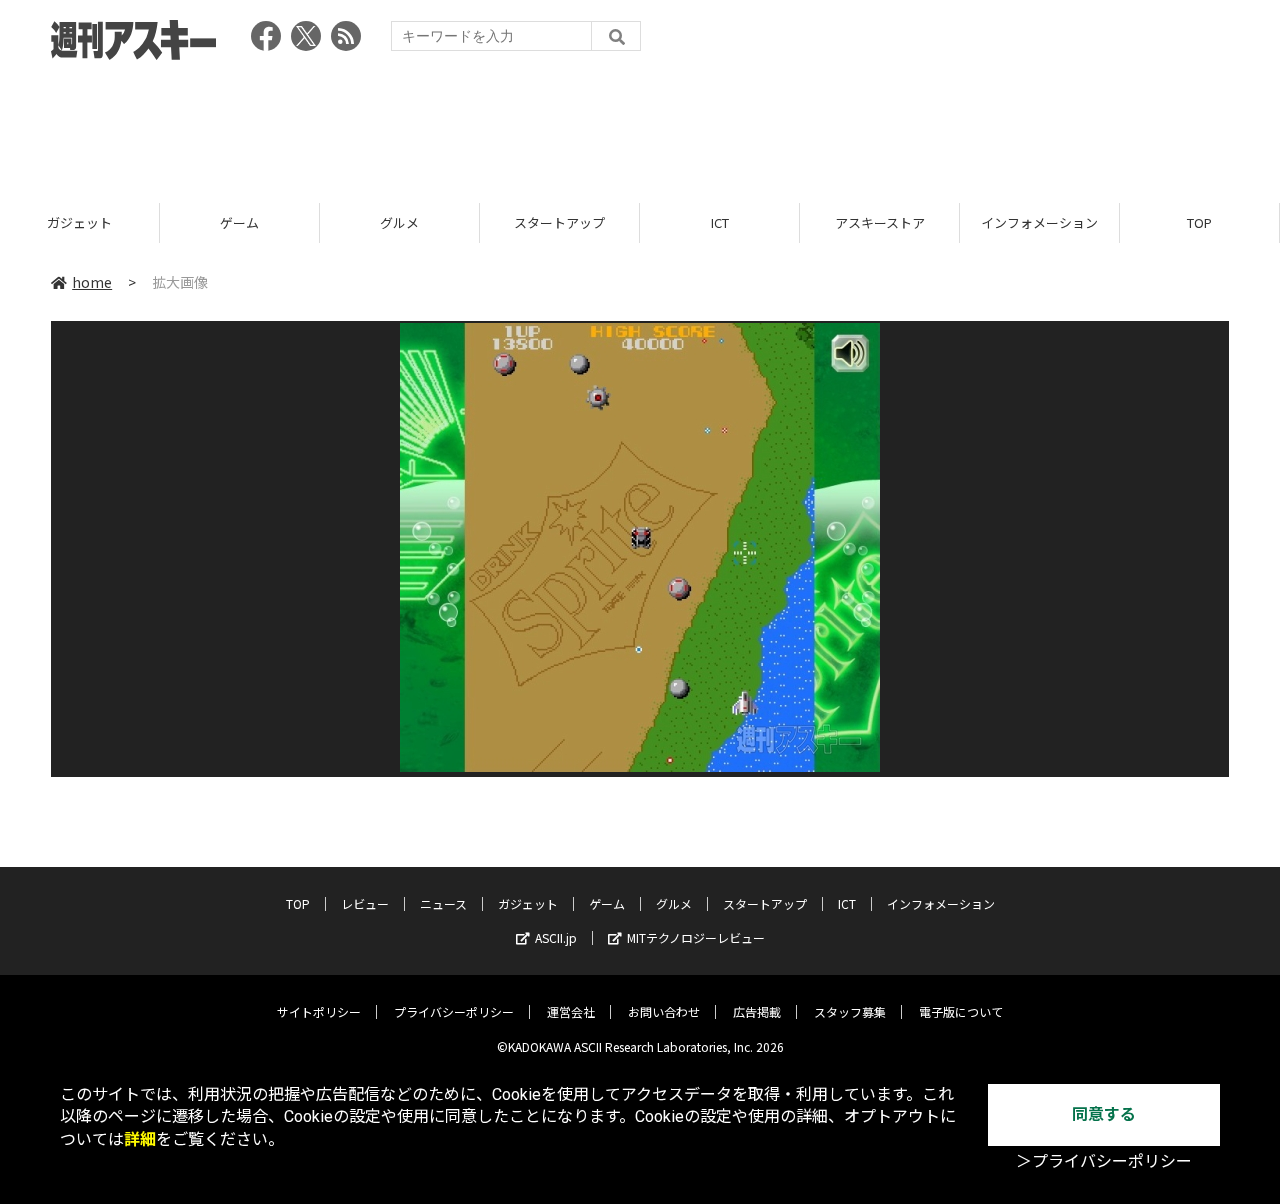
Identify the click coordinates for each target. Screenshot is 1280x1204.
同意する (1104, 1114)
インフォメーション (1039, 222)
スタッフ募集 (850, 1011)
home (92, 282)
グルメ (399, 222)
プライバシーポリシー (454, 1011)
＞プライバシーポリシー (1104, 1161)
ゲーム (239, 222)
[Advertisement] (640, 125)
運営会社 (571, 1011)
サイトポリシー (319, 1011)
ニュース (443, 903)
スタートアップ (559, 222)
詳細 (140, 1139)
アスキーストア (880, 222)
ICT (720, 222)
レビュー (365, 903)
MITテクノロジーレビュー (696, 937)
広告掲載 (757, 1011)
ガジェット (79, 222)
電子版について (961, 1011)
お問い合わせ (664, 1011)
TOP (1199, 222)
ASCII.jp (556, 937)
